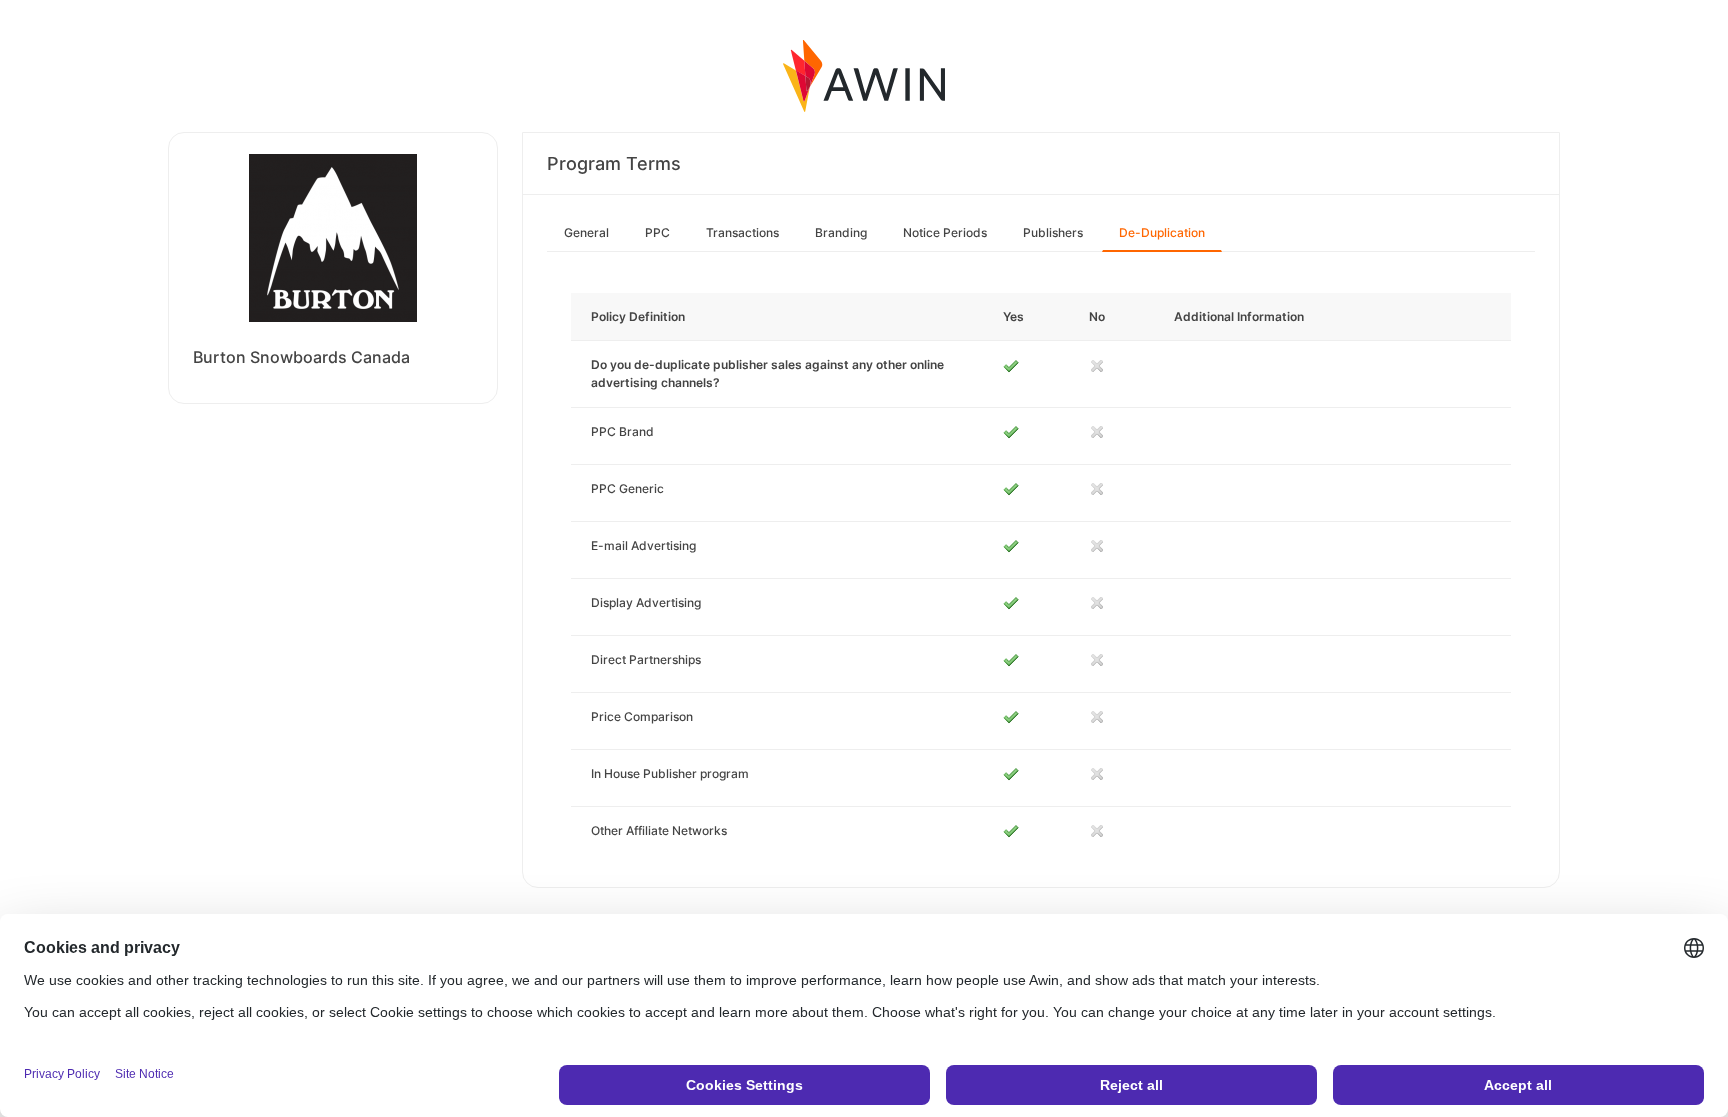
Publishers (1053, 232)
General (586, 232)
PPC (657, 232)
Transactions (742, 232)
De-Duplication (1162, 232)
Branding (841, 232)
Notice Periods (945, 232)
